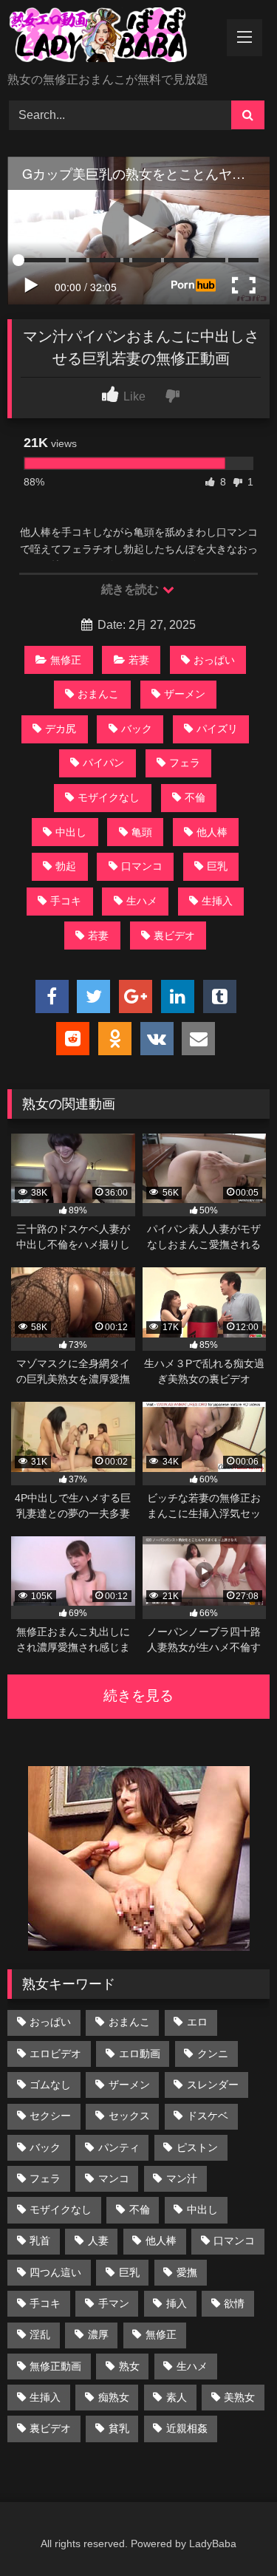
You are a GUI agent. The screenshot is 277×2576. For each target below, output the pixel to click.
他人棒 (212, 832)
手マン (114, 2303)
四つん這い (55, 2272)
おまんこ (98, 694)
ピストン (197, 2147)
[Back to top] (231, 2532)
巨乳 (217, 866)
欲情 (234, 2303)
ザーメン (185, 694)
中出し (71, 832)
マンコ (114, 2178)
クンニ (213, 2054)
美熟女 (239, 2397)
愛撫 (187, 2272)
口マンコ (142, 866)
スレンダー (213, 2085)
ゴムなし (50, 2085)
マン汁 (182, 2178)
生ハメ (142, 901)
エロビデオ (55, 2054)
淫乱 (40, 2334)
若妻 (139, 660)
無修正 (66, 660)
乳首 (40, 2241)
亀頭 (142, 832)
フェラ (185, 763)
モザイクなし (109, 797)
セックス (129, 2116)
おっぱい (214, 660)
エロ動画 (140, 2054)
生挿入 (217, 901)
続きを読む (131, 589)
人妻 (98, 2241)
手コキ (66, 901)
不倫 (195, 797)
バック (137, 729)
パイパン (103, 763)
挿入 (177, 2303)
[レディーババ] (114, 37)
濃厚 (98, 2334)
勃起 (66, 866)
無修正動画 (55, 2366)
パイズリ (217, 729)
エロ (197, 2022)
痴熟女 (114, 2397)
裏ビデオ (174, 936)
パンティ (119, 2147)
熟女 (129, 2366)
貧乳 (119, 2428)
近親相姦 (187, 2428)
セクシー (50, 2116)
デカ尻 (61, 729)
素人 (177, 2397)
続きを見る (138, 1696)
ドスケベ (208, 2116)
